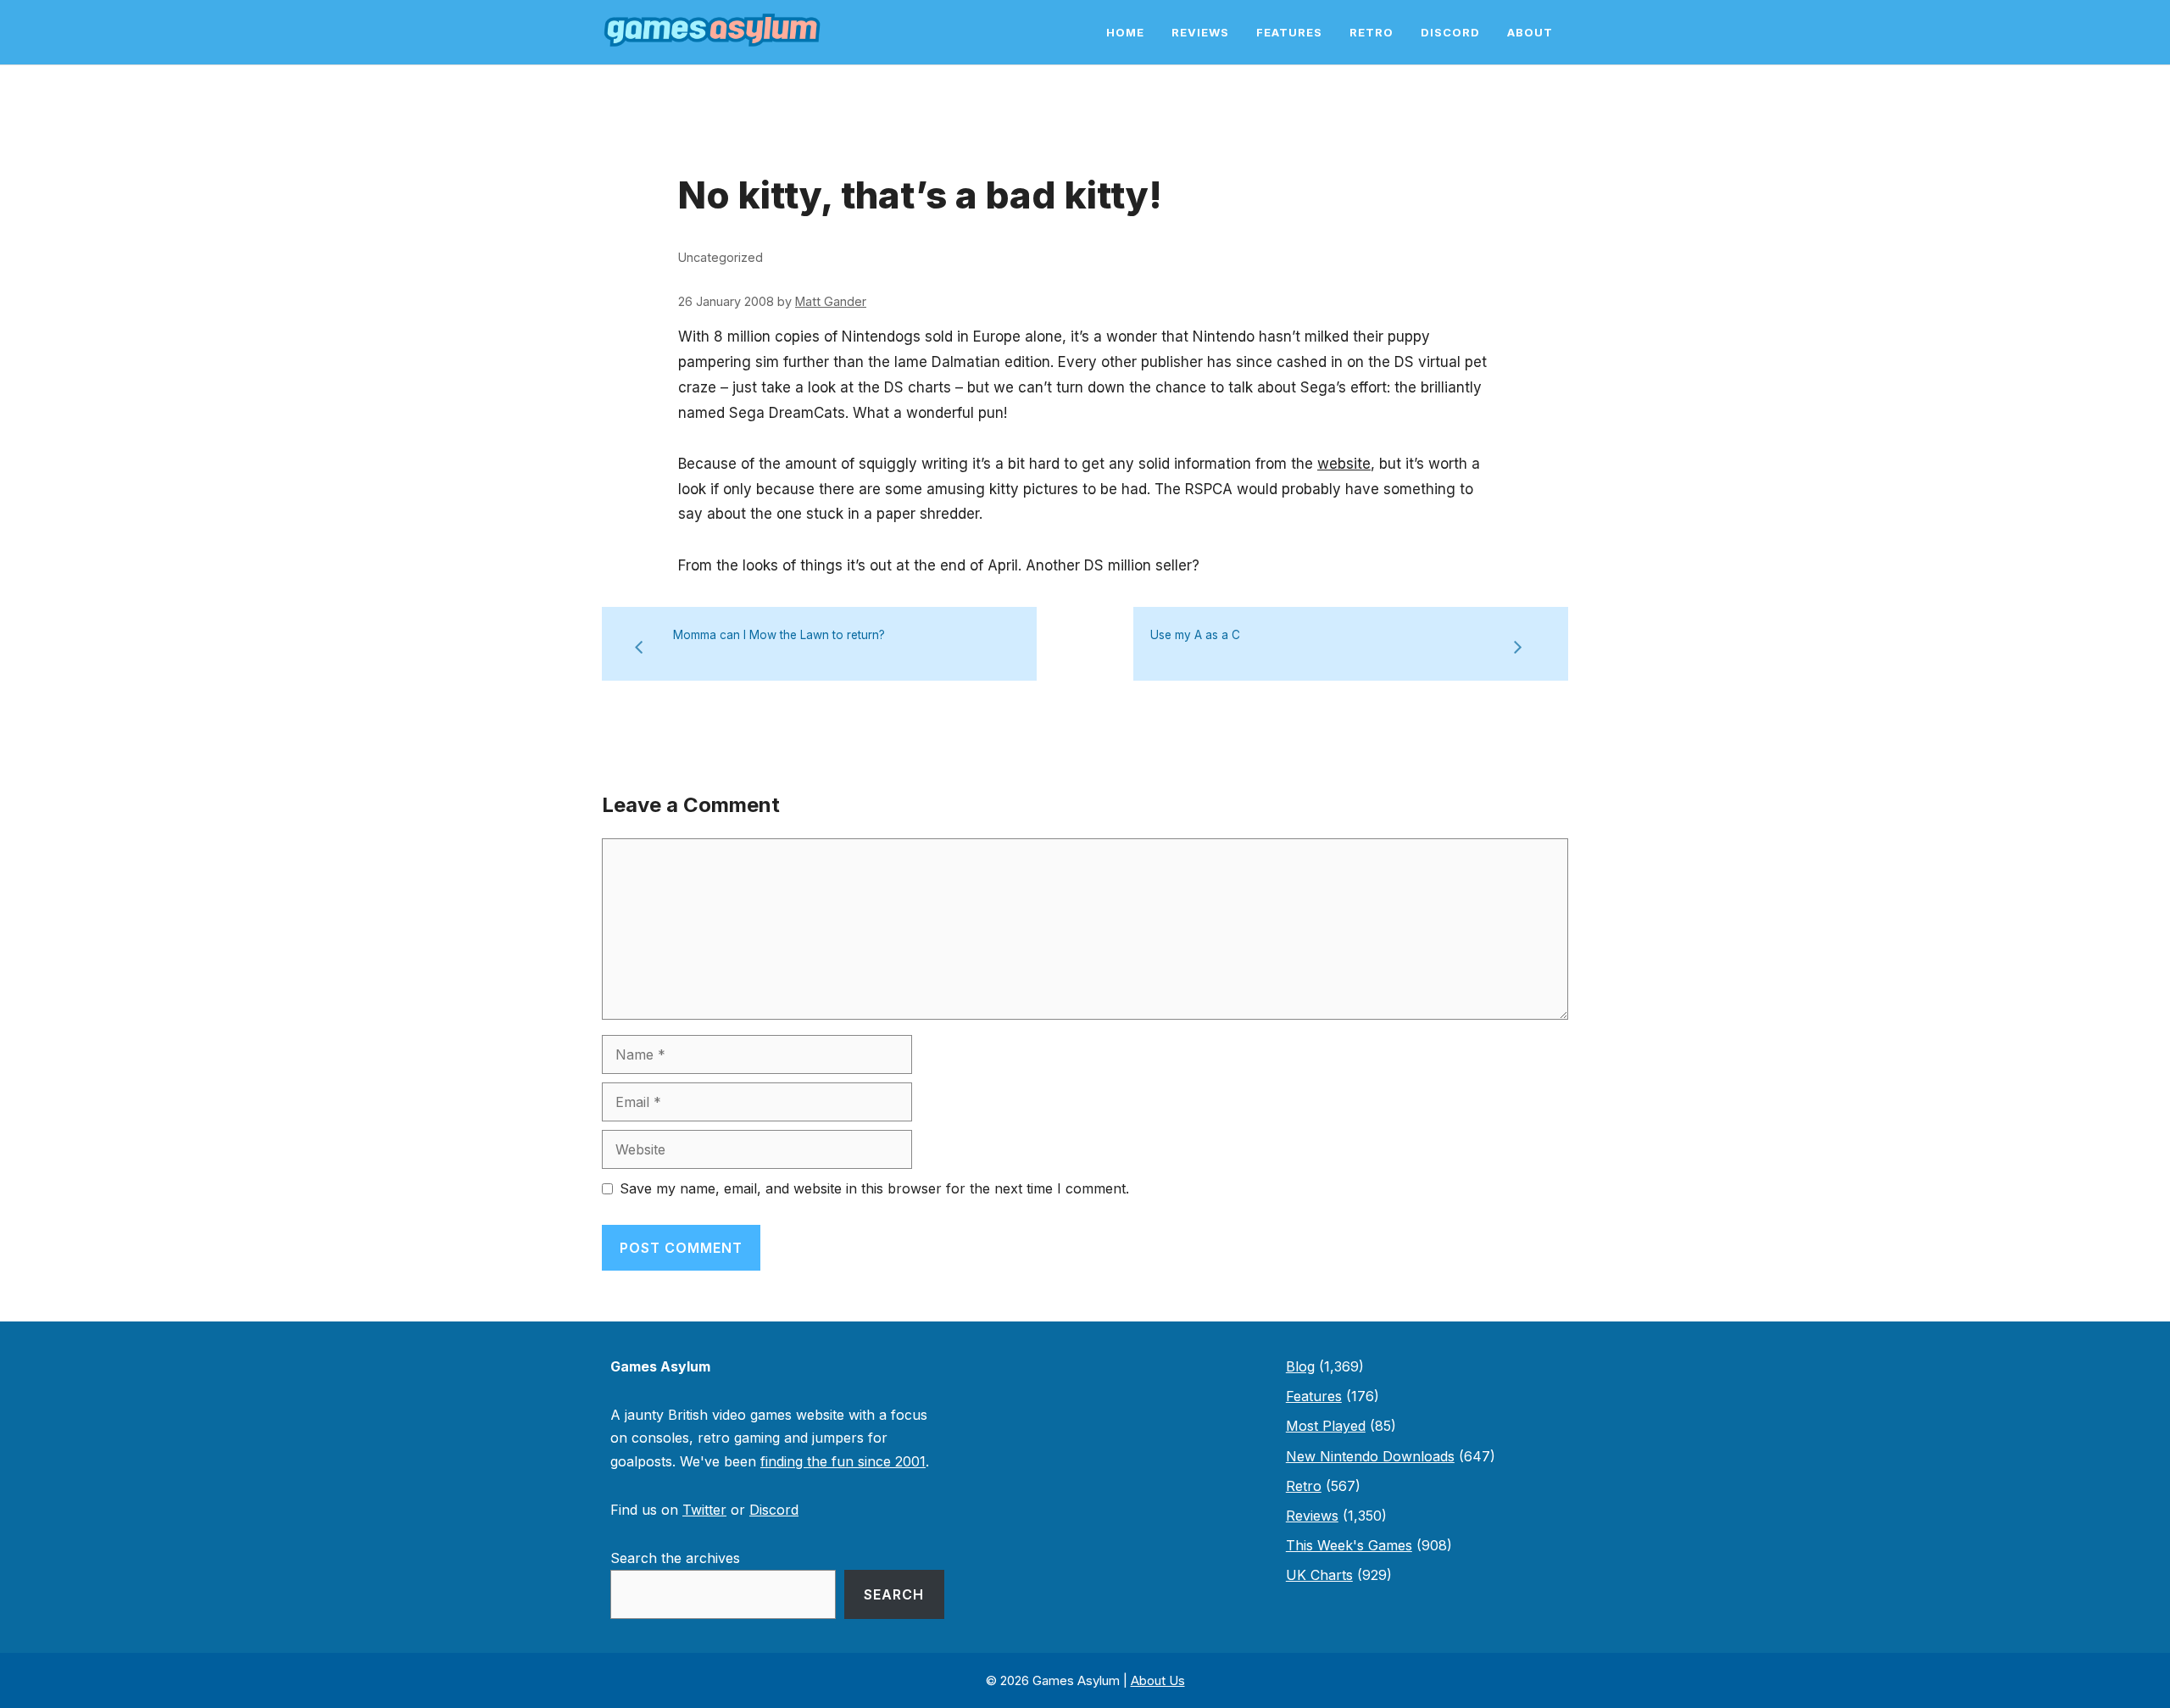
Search (894, 1594)
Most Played (1326, 1426)
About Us (1158, 1680)
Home (1125, 32)
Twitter (704, 1510)
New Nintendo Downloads (1370, 1456)
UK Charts (1319, 1575)
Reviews (1200, 32)
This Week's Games (1349, 1545)
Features (1289, 32)
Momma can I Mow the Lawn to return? (779, 635)
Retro (1372, 32)
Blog (1300, 1366)
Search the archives (675, 1558)
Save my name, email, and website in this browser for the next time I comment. (874, 1188)
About (1530, 32)
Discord (1450, 32)
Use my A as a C (1195, 635)
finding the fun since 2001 (843, 1461)
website (1344, 464)
